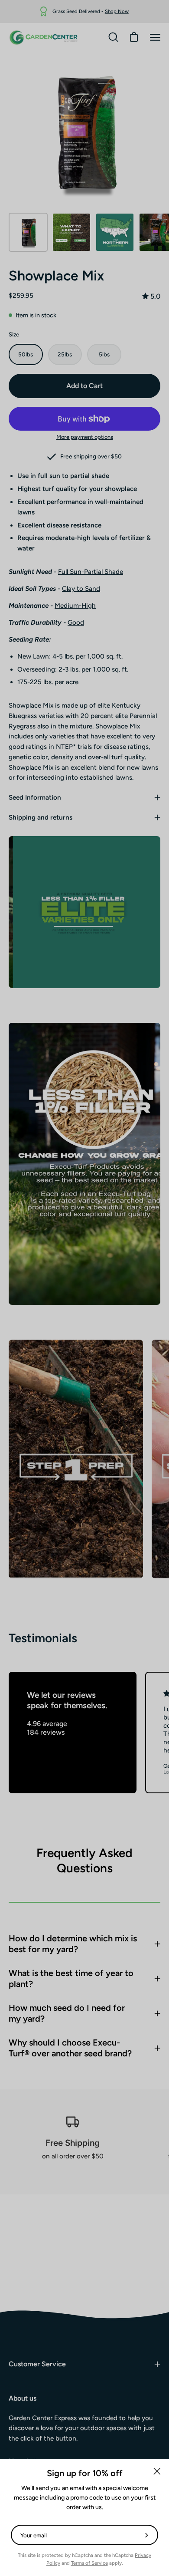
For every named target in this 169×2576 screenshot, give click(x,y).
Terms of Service (89, 2563)
